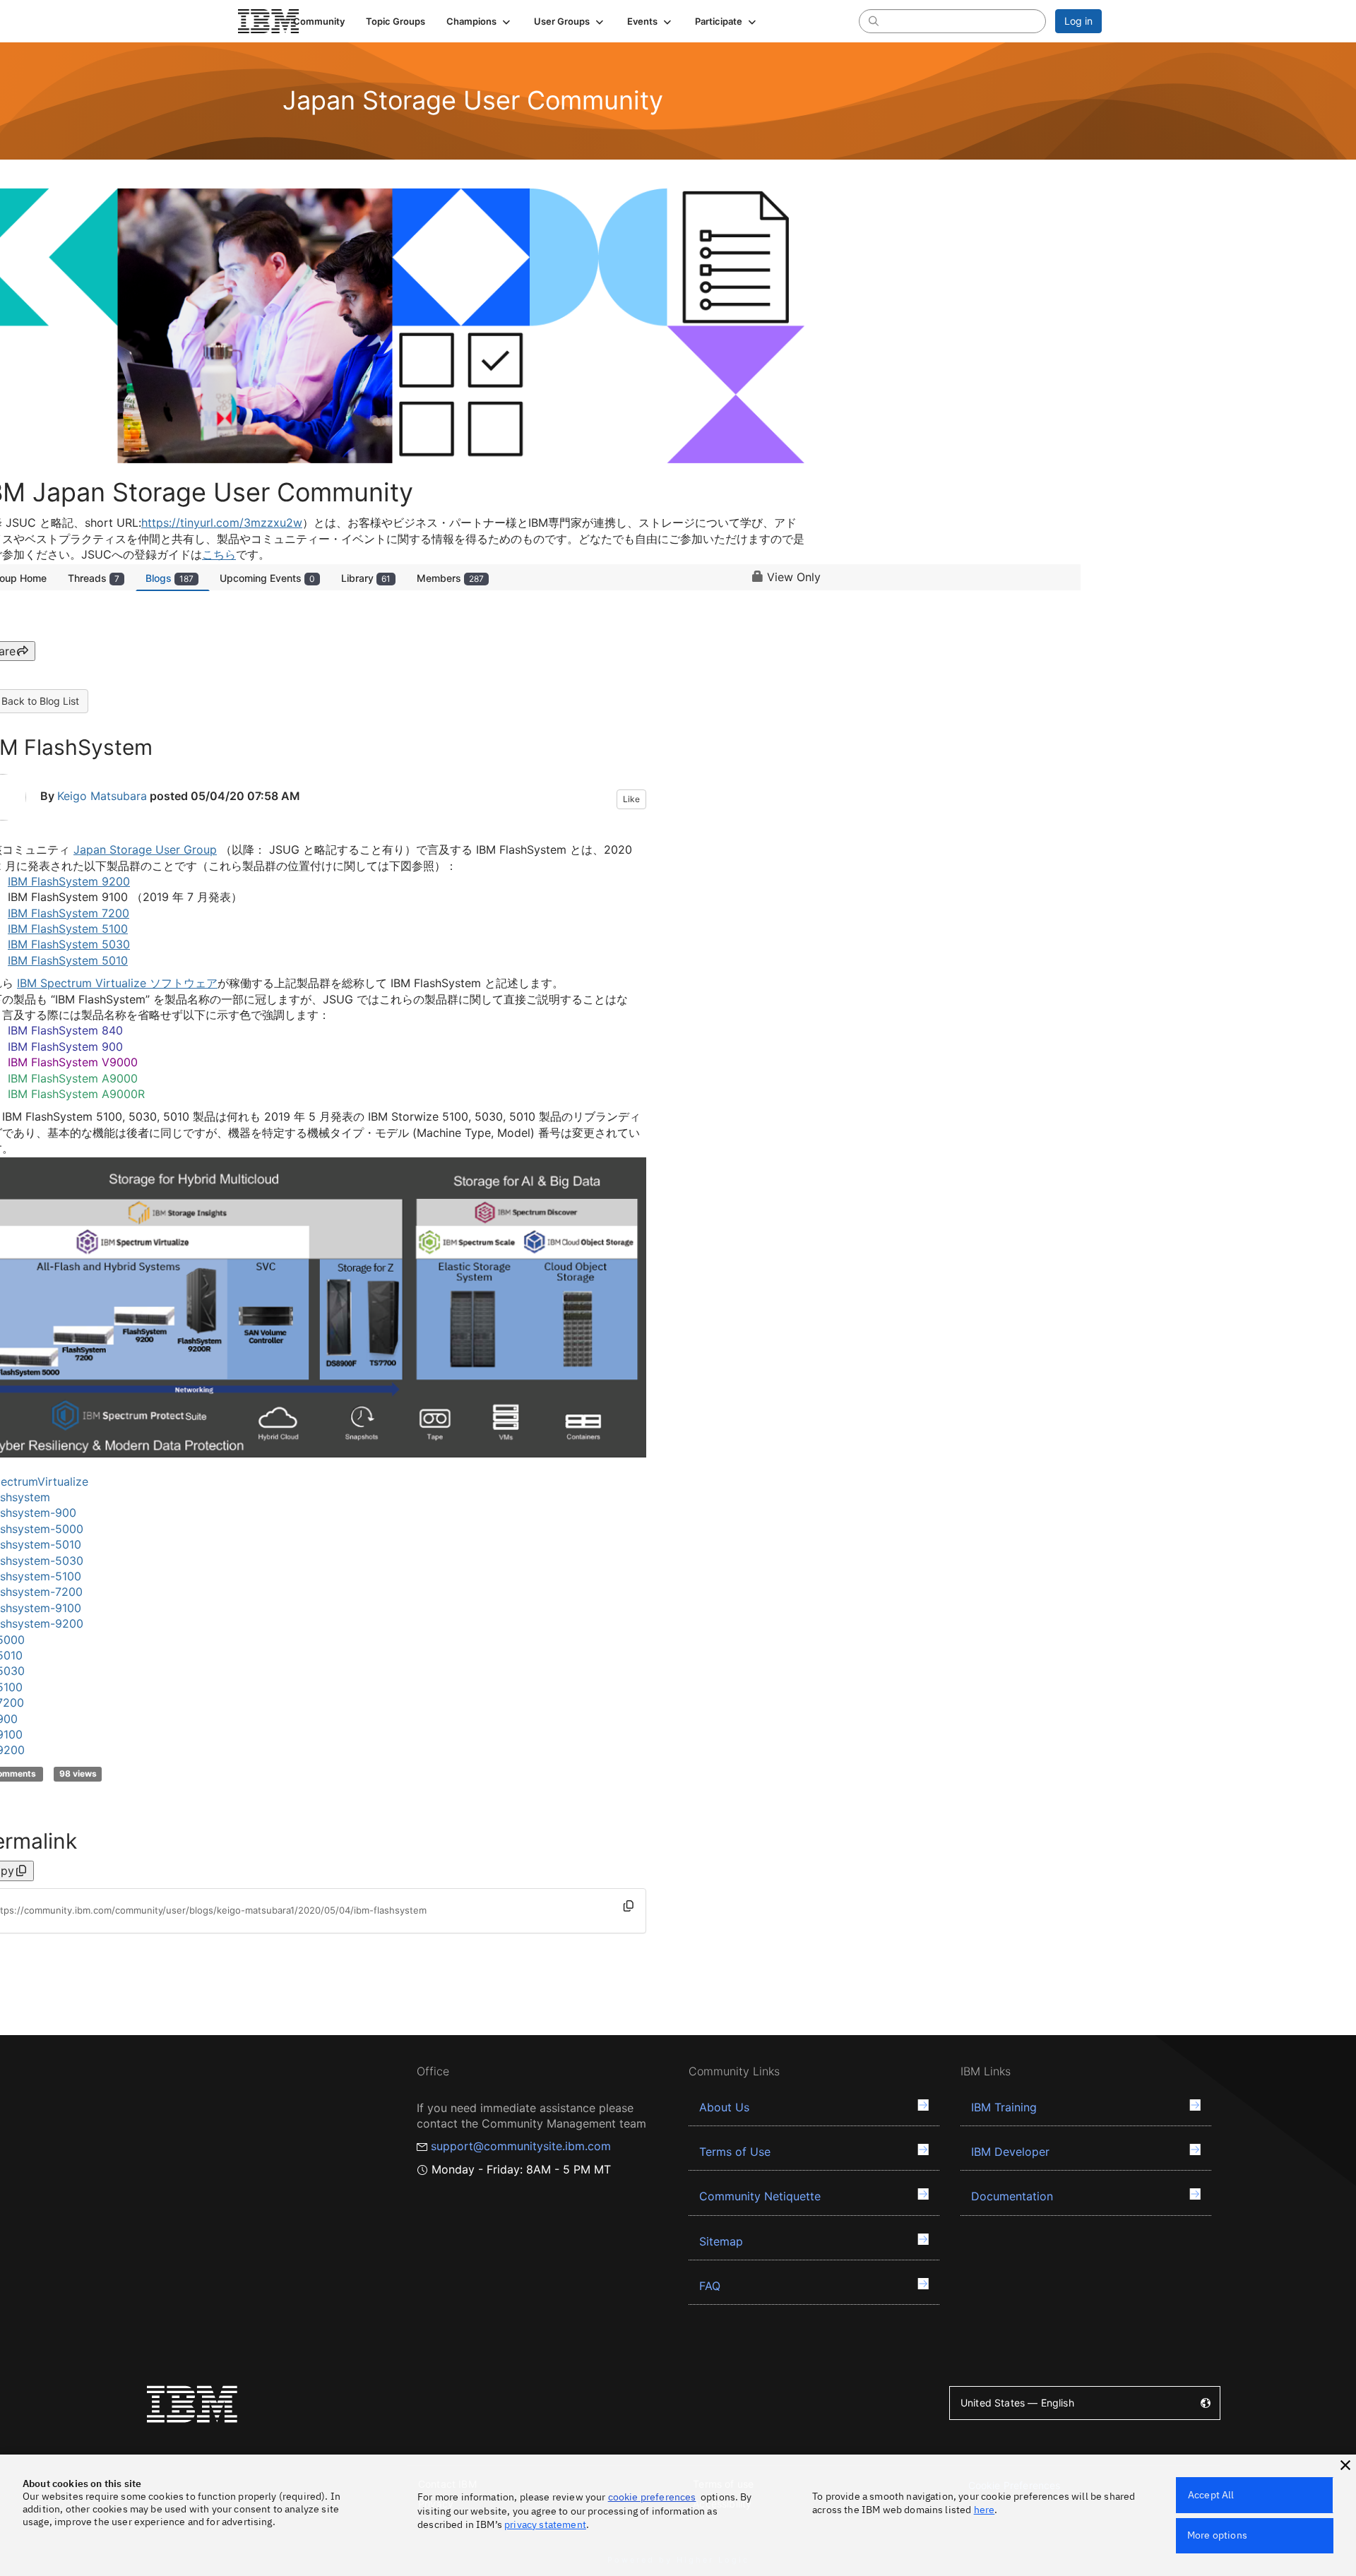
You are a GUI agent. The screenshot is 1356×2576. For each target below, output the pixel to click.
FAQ (710, 2286)
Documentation (1012, 2196)
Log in (1078, 21)
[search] (874, 20)
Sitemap (721, 2241)
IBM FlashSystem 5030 (69, 944)
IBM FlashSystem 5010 (68, 960)
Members (450, 578)
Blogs (169, 578)
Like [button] (631, 799)
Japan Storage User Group (145, 849)
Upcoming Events (267, 578)
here (985, 2510)
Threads (94, 578)
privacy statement (545, 2524)
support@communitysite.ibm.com (521, 2146)
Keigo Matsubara (102, 796)
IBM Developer (1010, 2152)
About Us (724, 2107)
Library (366, 578)
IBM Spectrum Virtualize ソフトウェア (117, 983)
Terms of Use (735, 2152)
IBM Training (1004, 2107)
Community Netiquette (760, 2196)
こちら (219, 554)
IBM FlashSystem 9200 (69, 881)
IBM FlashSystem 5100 (68, 929)
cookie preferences (652, 2497)
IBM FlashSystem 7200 (69, 913)
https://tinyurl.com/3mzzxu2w (222, 523)
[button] (480, 21)
